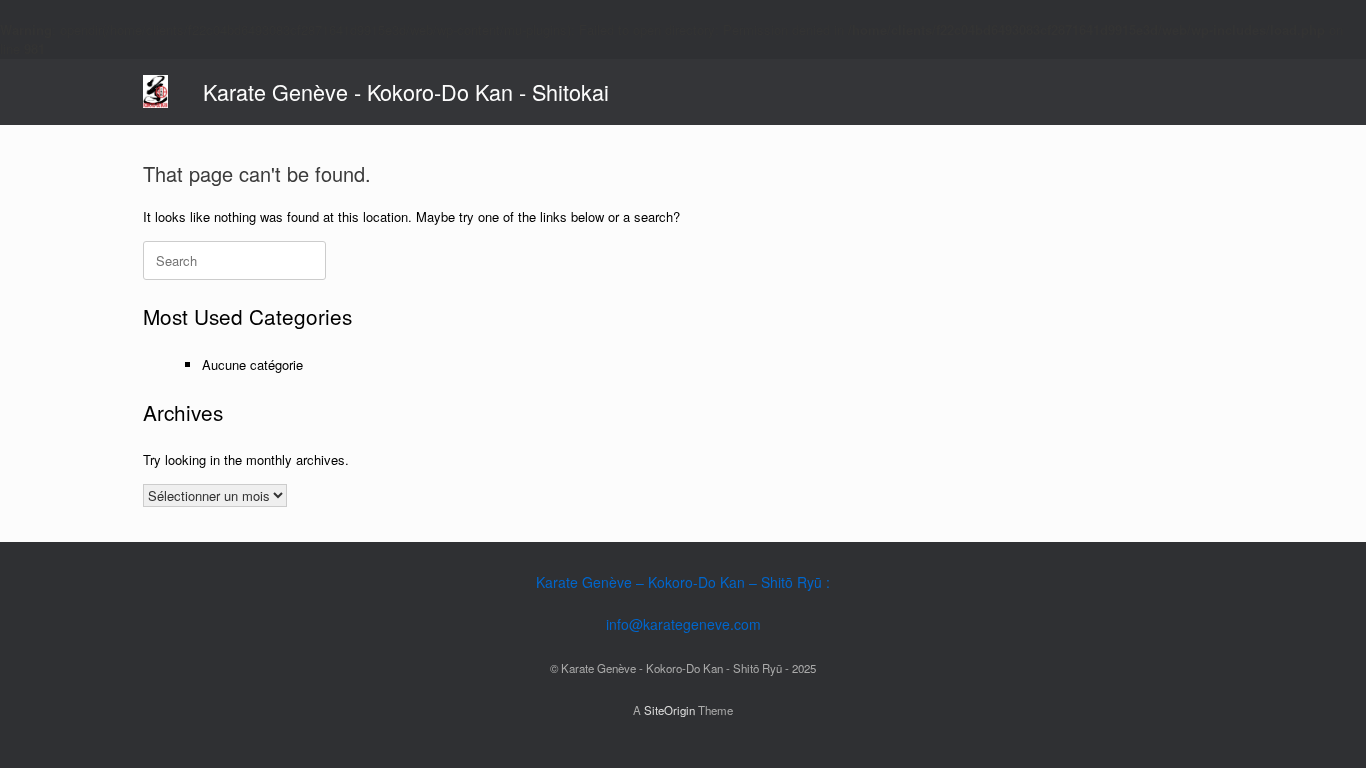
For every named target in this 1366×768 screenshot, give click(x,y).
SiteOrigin (669, 710)
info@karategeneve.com (683, 624)
